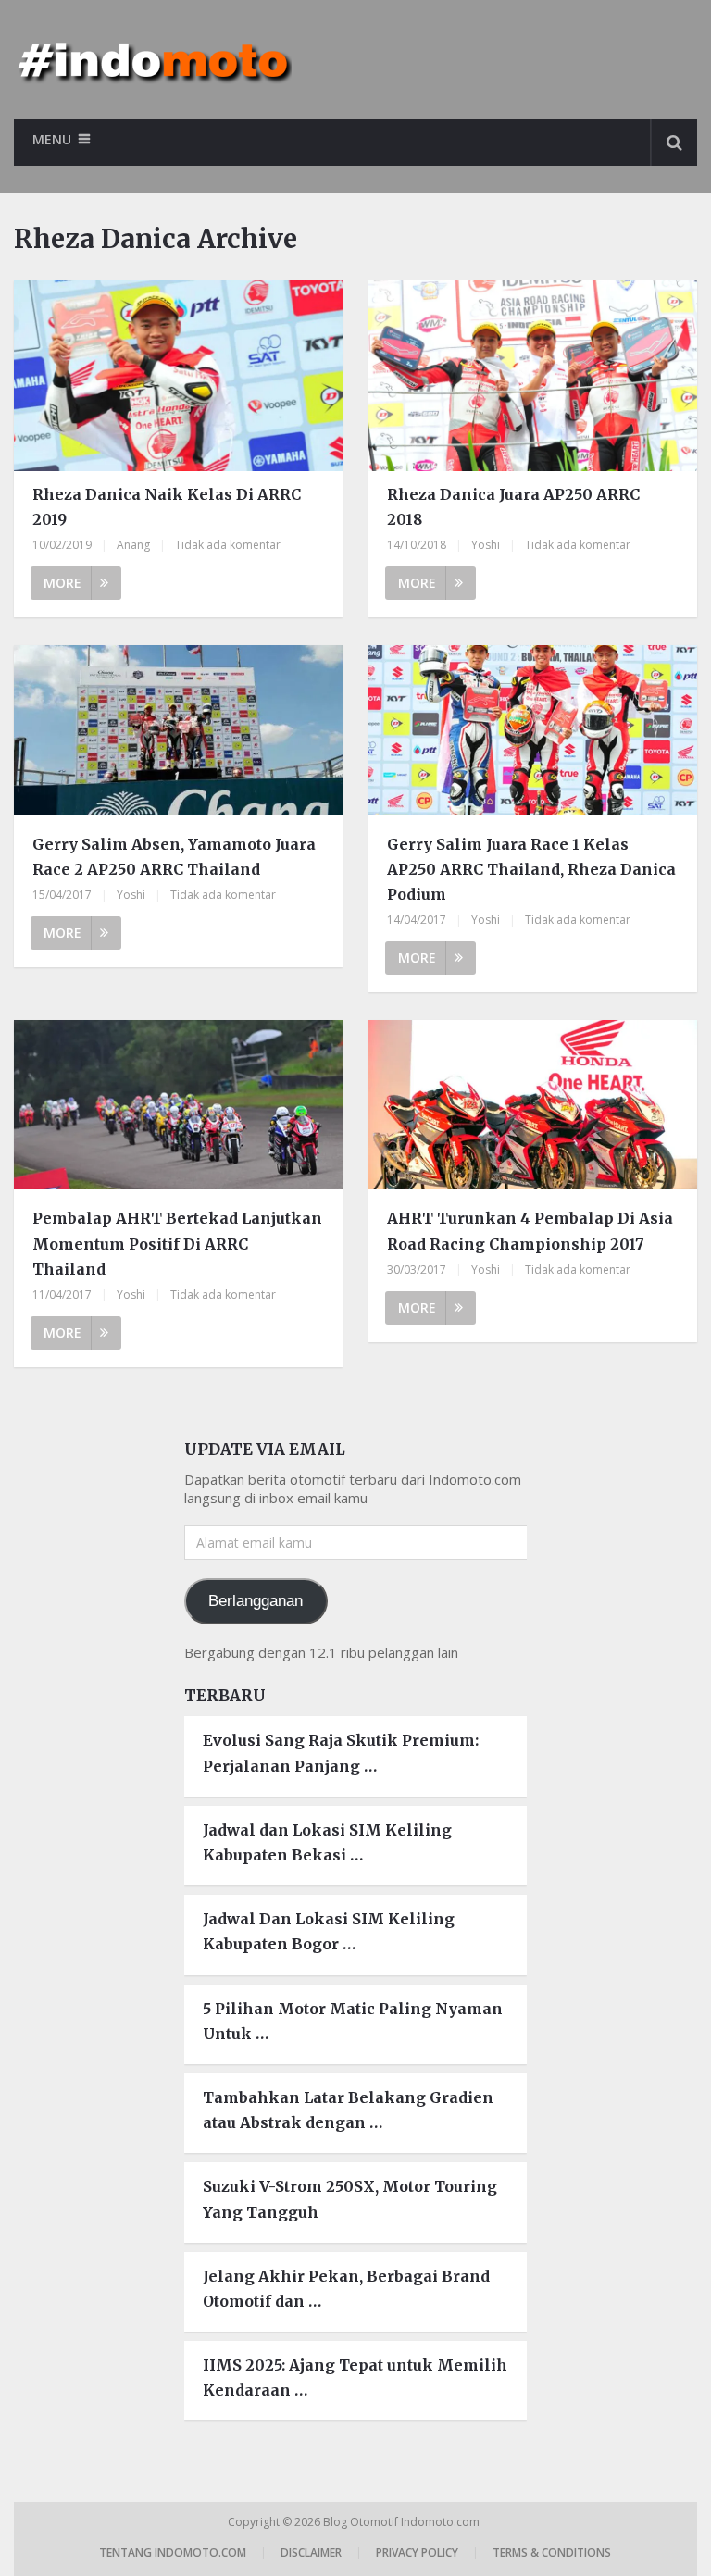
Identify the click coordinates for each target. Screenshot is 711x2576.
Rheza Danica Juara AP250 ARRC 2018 (513, 507)
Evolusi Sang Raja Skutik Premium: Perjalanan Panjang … (341, 1753)
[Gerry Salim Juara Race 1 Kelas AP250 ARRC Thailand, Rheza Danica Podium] (532, 733)
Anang (133, 545)
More (62, 583)
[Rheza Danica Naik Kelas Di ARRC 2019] (178, 376)
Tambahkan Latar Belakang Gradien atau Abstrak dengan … (348, 2110)
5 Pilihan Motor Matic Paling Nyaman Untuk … (353, 2021)
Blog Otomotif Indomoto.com (403, 2522)
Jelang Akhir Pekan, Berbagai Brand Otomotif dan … (346, 2289)
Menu (52, 139)
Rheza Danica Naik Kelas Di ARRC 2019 (167, 507)
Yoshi (486, 545)
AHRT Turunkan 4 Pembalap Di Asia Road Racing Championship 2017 (530, 1231)
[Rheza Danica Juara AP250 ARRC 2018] (532, 376)
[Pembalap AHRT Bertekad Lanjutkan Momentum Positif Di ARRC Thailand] (178, 1108)
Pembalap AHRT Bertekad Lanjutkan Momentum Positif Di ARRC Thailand (177, 1243)
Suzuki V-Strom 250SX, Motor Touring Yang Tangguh (350, 2199)
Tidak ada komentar (228, 545)
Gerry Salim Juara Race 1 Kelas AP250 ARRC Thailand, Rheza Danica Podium (531, 869)
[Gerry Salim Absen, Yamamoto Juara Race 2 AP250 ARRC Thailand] (178, 733)
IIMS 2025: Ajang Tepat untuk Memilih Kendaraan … (355, 2377)
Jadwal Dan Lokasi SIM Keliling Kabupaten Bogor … (329, 1931)
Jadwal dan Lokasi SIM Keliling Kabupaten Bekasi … (327, 1842)
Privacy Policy (417, 2552)
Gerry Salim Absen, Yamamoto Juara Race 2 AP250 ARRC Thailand (174, 857)
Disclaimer (311, 2552)
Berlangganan (256, 1601)
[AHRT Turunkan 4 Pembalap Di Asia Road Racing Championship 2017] (532, 1108)
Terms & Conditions (552, 2552)
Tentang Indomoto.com (173, 2552)
